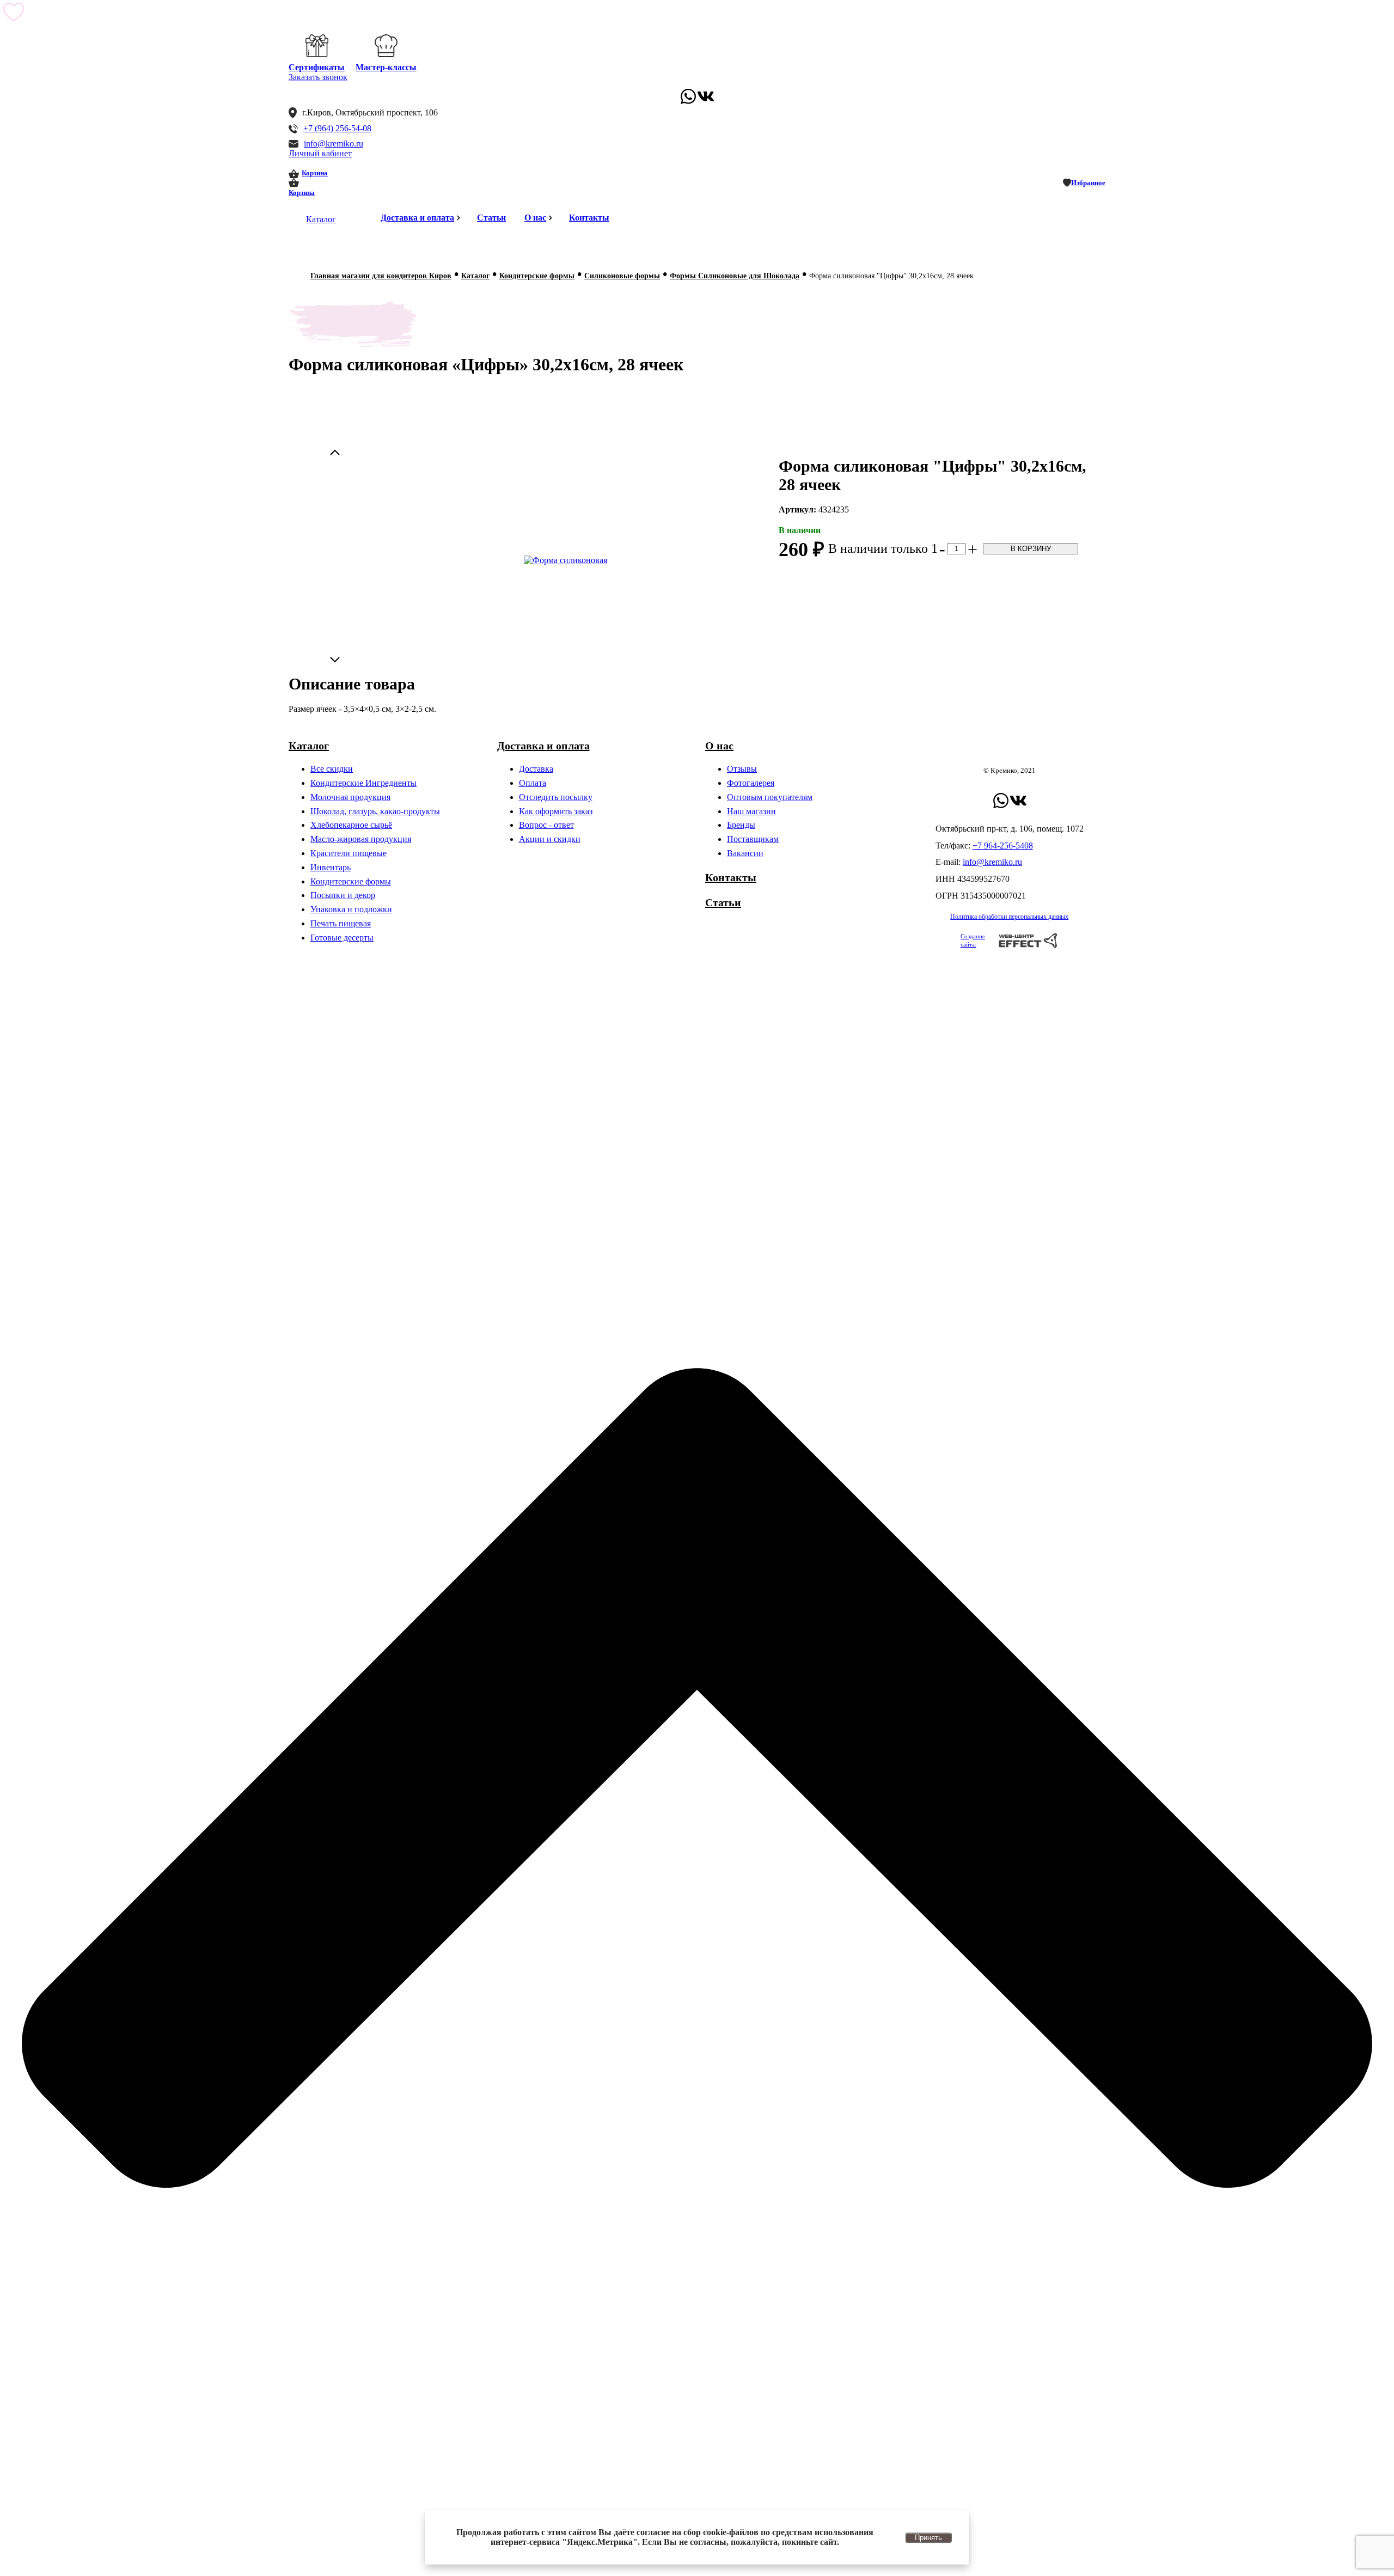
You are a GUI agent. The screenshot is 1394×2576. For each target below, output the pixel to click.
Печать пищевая (341, 923)
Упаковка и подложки (351, 909)
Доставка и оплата (417, 218)
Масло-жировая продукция (361, 839)
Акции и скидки (550, 839)
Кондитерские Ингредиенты (363, 783)
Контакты (589, 218)
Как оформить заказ (556, 811)
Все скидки (332, 769)
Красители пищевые (348, 853)
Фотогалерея (751, 783)
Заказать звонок (318, 77)
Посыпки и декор (343, 895)
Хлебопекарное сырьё (351, 825)
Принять (928, 2538)
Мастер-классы (386, 67)
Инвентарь (331, 867)
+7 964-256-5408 (1003, 846)
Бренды (741, 825)
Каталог (321, 219)
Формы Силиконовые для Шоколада (735, 276)
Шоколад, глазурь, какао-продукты (375, 811)
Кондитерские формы (537, 276)
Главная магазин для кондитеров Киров (381, 276)
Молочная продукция (350, 797)
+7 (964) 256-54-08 (337, 128)
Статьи (491, 218)
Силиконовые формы (622, 276)
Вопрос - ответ (546, 825)
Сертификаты (317, 67)
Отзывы (742, 769)
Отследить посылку (556, 797)
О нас (535, 218)
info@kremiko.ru (334, 144)
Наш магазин (751, 811)
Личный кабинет (320, 153)
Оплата (533, 783)
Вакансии (745, 853)
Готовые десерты (342, 938)
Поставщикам (753, 839)
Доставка (536, 769)
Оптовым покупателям (770, 797)
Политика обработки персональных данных (1009, 917)
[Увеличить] (565, 560)
